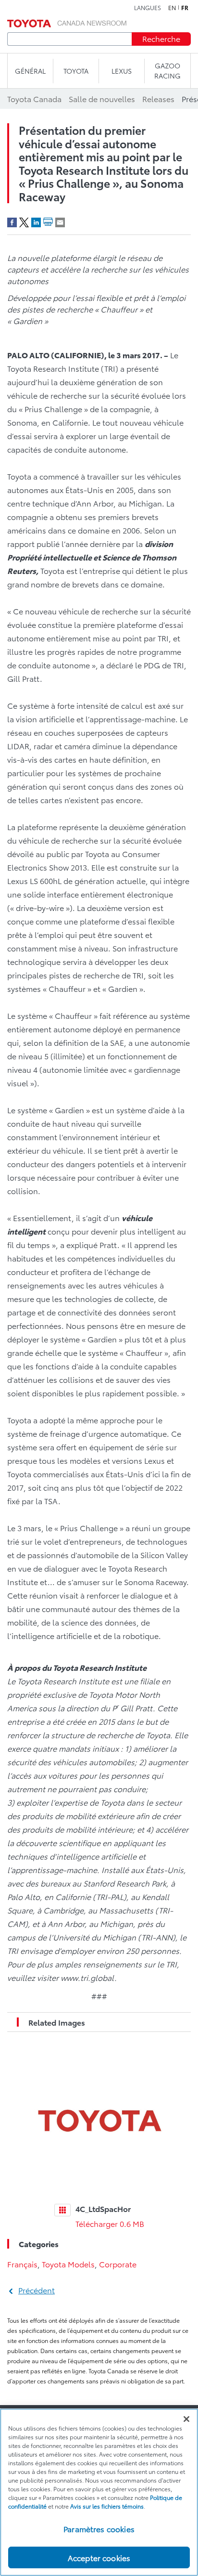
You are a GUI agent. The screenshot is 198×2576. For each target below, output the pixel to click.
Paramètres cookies (99, 2529)
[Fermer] (186, 2419)
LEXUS (122, 71)
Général (30, 71)
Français (22, 2264)
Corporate (118, 2264)
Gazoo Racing (167, 71)
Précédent (37, 2290)
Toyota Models (68, 2264)
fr (185, 8)
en (172, 8)
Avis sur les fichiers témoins (107, 2506)
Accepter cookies (99, 2557)
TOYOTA (76, 71)
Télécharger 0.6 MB (110, 2223)
